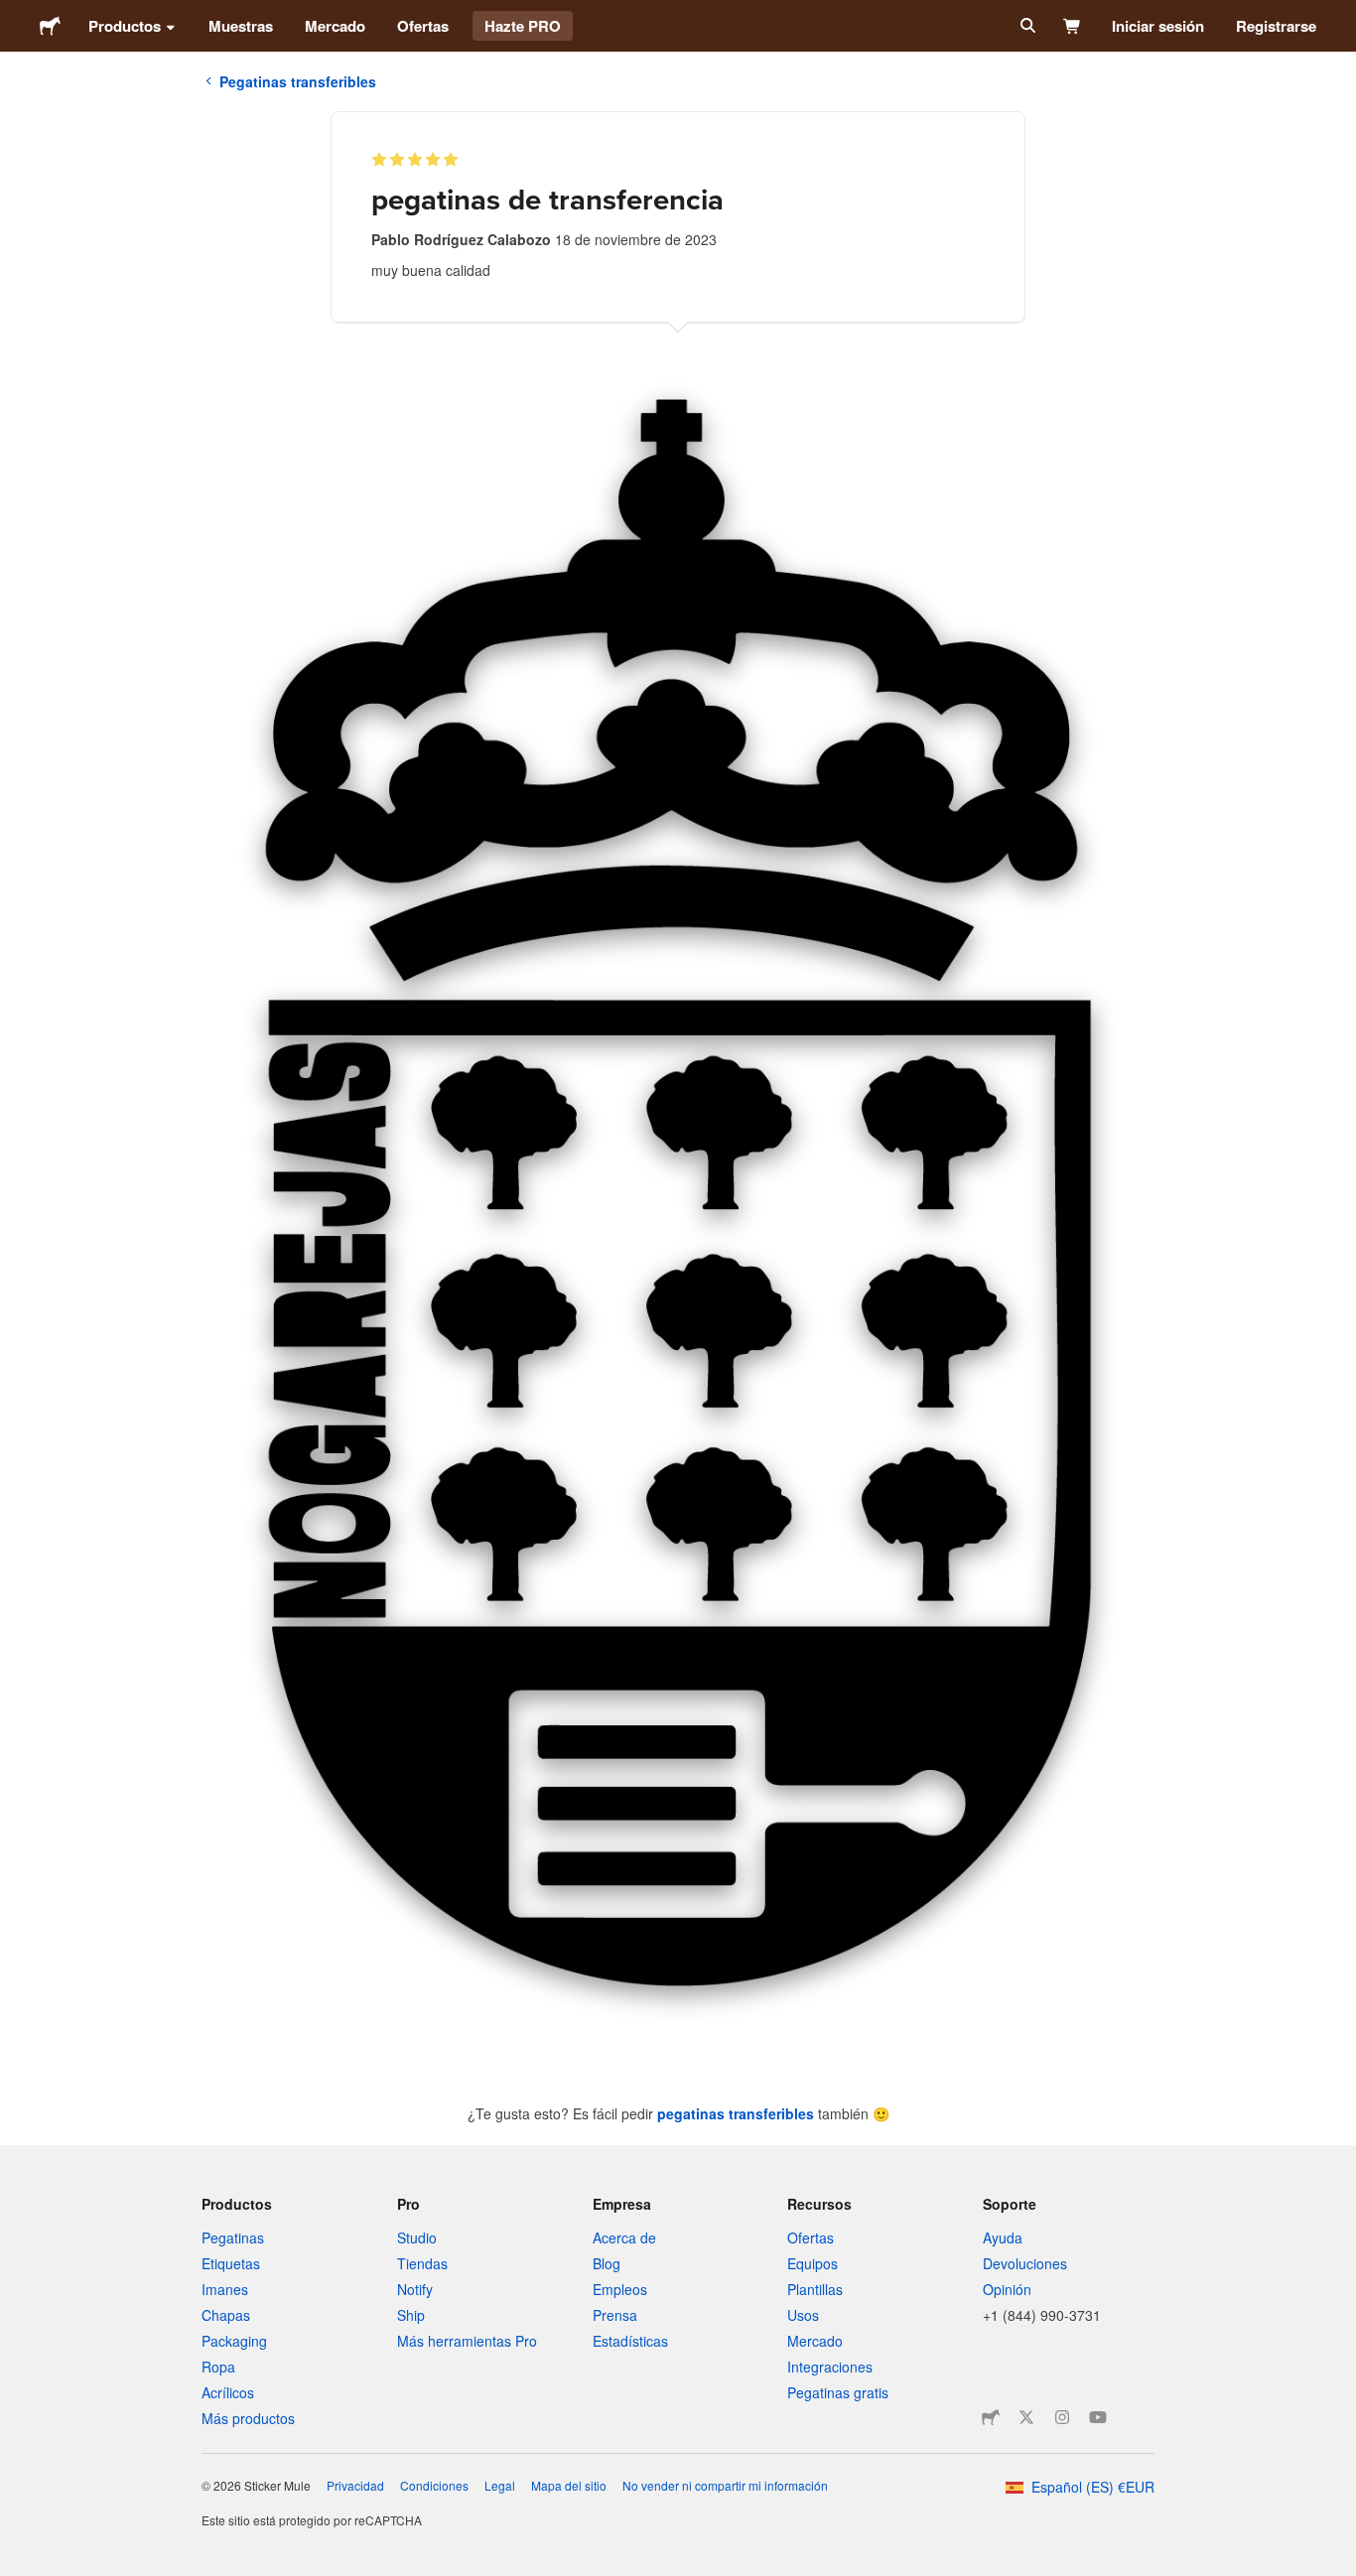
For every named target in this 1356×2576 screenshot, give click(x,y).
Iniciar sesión (1158, 26)
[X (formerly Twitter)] (1026, 2417)
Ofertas (423, 26)
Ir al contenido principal (15, 15)
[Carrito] (1073, 26)
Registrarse (1276, 26)
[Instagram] (1062, 2417)
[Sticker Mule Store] (991, 2417)
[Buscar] (1026, 26)
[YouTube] (1098, 2417)
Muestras (241, 26)
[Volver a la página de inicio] (50, 26)
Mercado (335, 26)
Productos (125, 26)
